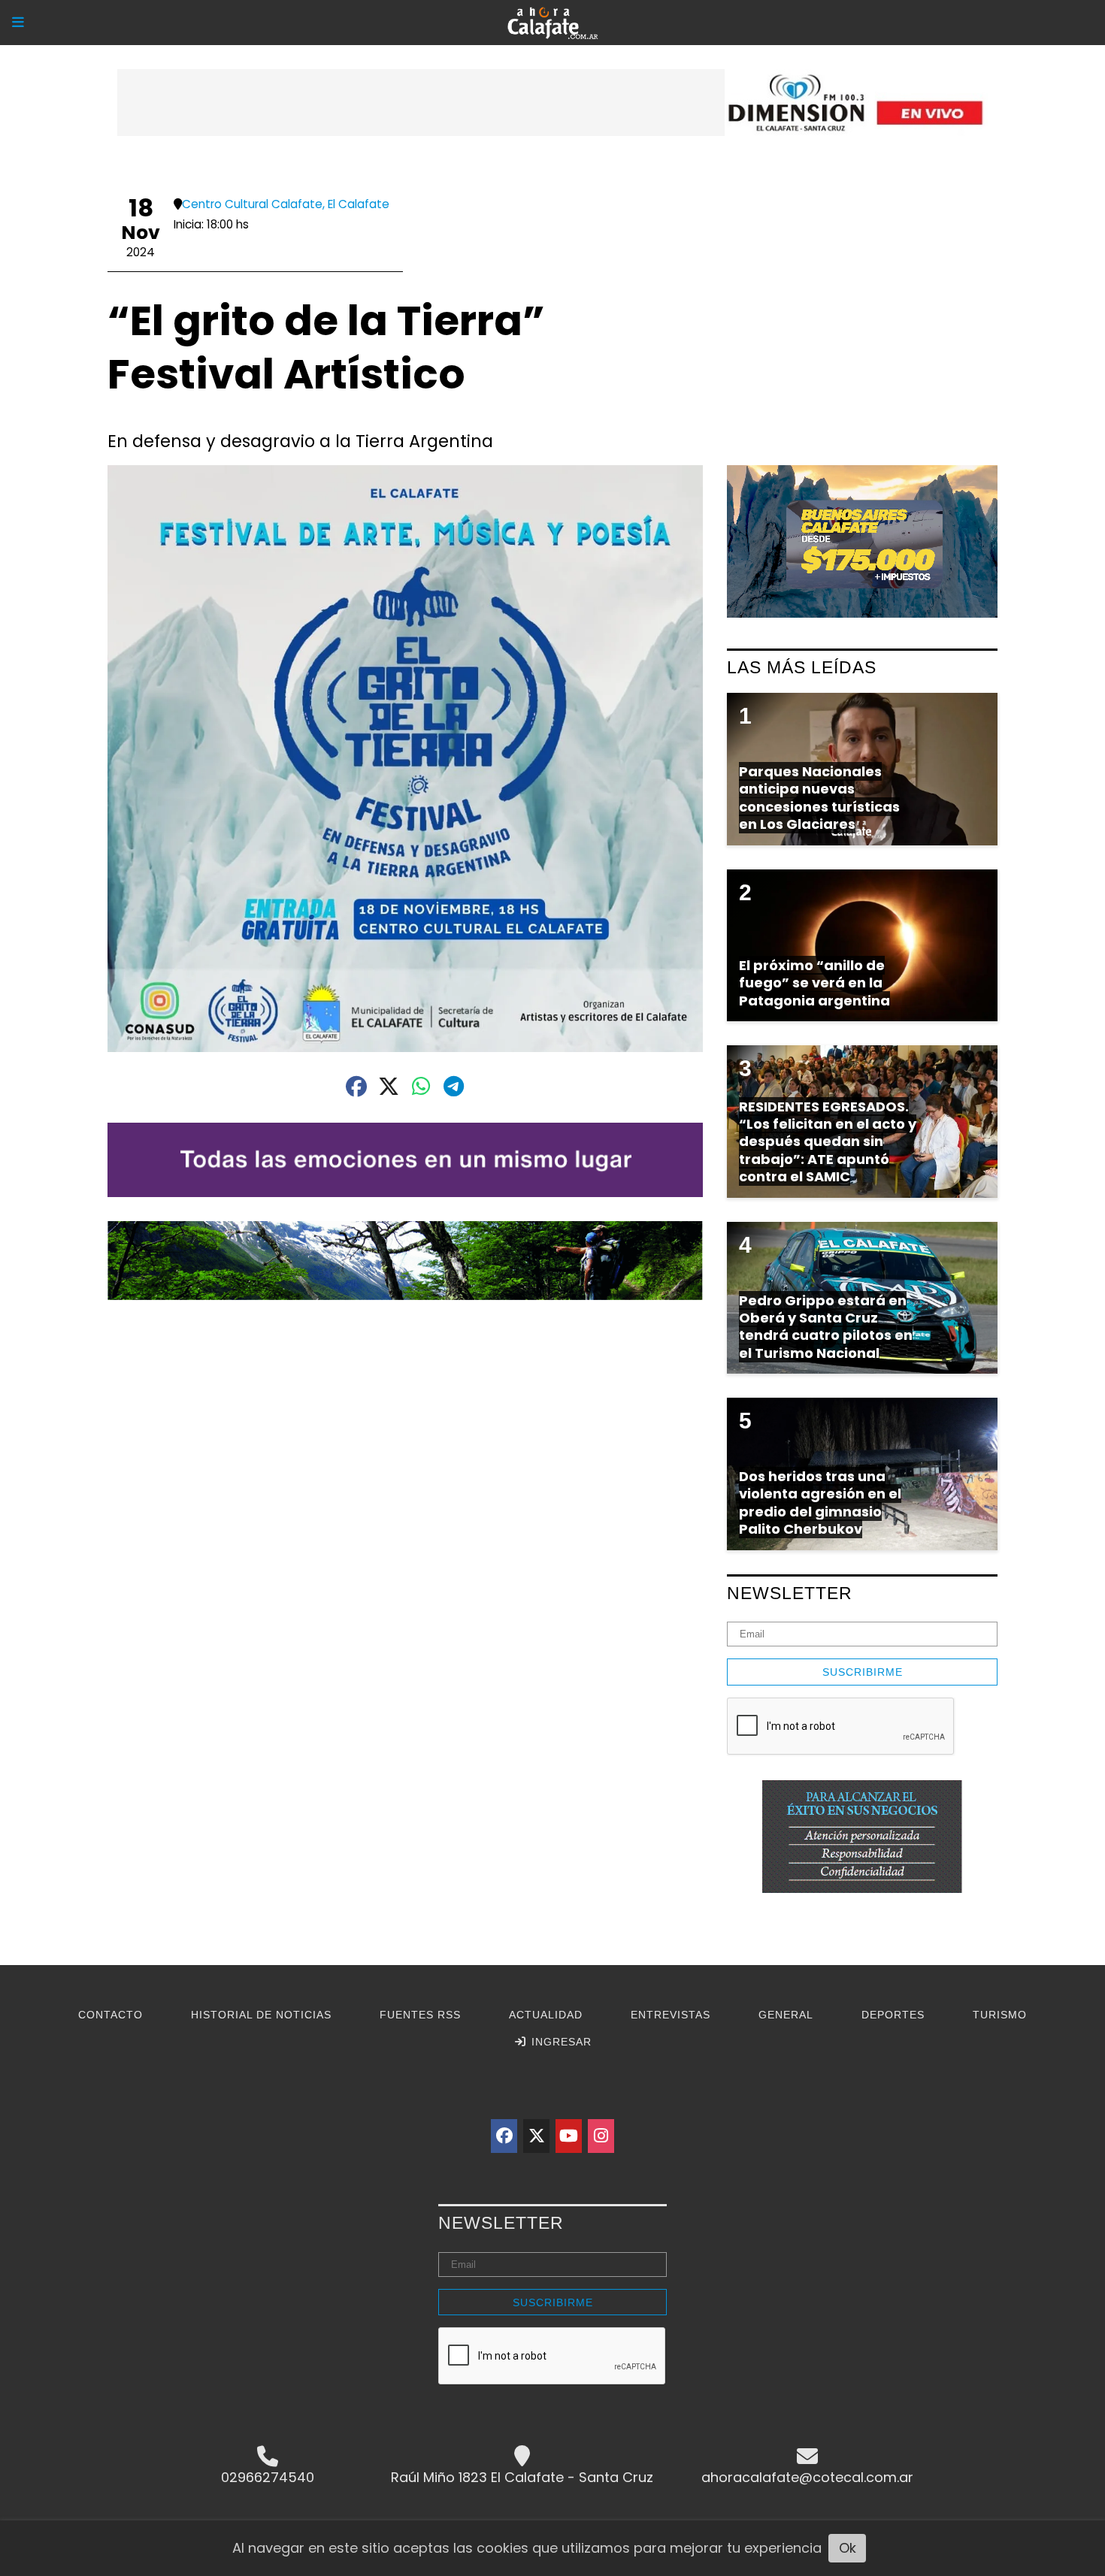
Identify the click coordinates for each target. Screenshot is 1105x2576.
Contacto (110, 2015)
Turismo (1000, 2015)
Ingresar (560, 2042)
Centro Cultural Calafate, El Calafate (286, 204)
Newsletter (790, 1593)
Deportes (893, 2015)
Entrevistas (671, 2015)
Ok (848, 2548)
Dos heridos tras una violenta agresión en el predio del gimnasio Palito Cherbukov (820, 1503)
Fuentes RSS (420, 2015)
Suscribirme (863, 1672)
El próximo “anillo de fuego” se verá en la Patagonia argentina (814, 983)
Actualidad (546, 2015)
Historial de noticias (261, 2015)
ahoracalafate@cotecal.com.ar (807, 2477)
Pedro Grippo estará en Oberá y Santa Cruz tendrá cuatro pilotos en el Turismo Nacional (826, 1327)
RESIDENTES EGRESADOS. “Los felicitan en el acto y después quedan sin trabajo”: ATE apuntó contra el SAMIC (828, 1142)
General (786, 2015)
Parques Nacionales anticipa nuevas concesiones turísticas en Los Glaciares (819, 798)
